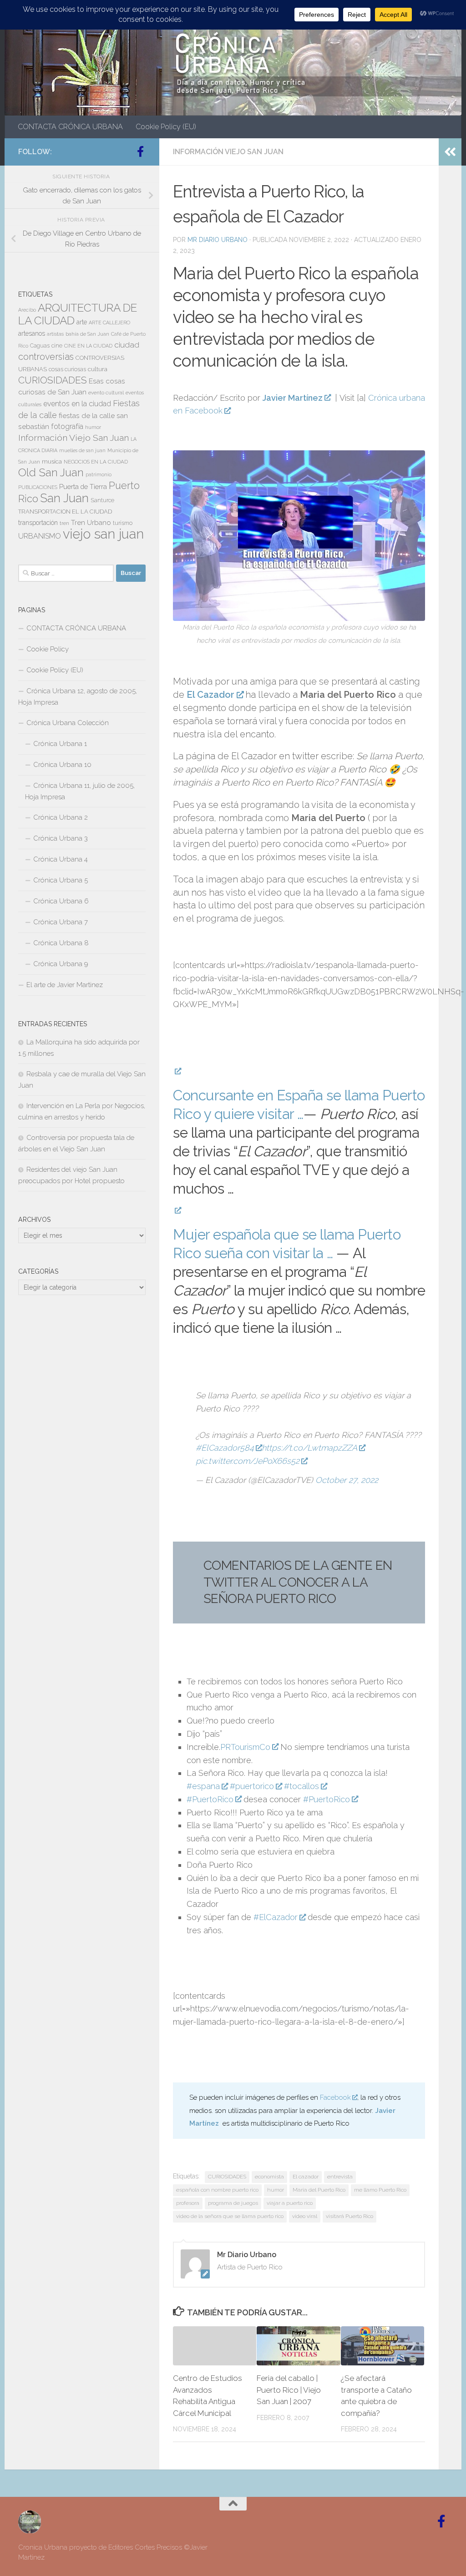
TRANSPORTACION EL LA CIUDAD (65, 512)
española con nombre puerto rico (217, 2190)
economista (269, 2177)
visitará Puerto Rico (349, 2216)
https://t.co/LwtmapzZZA (309, 1448)
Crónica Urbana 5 (61, 880)
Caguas (40, 346)
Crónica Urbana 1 (60, 744)
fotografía (67, 426)
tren (64, 523)
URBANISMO (40, 536)
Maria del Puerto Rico (319, 2190)
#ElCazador (276, 1917)
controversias (46, 357)
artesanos (32, 333)
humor (276, 2190)
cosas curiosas (67, 369)
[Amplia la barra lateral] (450, 152)
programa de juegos (233, 2203)
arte (82, 322)
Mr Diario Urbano (218, 240)
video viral (305, 2216)
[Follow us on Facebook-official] (140, 151)
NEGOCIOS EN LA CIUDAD (96, 462)
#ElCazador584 (225, 1448)
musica (52, 461)
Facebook (335, 2097)
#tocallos (301, 1786)
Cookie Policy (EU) (166, 127)
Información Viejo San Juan (228, 152)
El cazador (306, 2177)
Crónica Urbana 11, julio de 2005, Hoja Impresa (80, 791)
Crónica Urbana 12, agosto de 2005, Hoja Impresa (78, 697)
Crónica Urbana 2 (61, 817)
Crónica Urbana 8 (61, 943)
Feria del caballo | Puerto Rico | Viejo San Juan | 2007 (289, 2390)
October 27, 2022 (347, 1480)
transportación (38, 523)
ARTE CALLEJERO (109, 323)
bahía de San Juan (87, 334)
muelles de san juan (82, 450)
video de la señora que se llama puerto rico (230, 2216)
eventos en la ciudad (77, 404)
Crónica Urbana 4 (61, 859)
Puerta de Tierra (83, 486)
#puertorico (252, 1786)
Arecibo (27, 310)
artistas (55, 334)
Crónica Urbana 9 (61, 964)
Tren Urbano (91, 523)
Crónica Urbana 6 (61, 901)
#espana (203, 1786)
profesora (188, 2203)
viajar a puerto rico (290, 2203)
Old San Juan (51, 473)
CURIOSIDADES (227, 2177)
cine (57, 346)
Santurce (102, 500)
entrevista (340, 2177)
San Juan (64, 498)
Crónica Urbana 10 (62, 765)
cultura (98, 369)
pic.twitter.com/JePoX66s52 (248, 1461)
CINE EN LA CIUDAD (88, 346)
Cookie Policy (48, 649)
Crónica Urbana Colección (68, 723)
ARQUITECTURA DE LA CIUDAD (78, 314)
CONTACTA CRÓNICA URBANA (70, 127)
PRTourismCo (245, 1747)
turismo (123, 523)
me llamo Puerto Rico (380, 2190)
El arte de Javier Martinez (65, 985)
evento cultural (106, 393)
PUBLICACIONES (38, 487)
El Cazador (210, 695)
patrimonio (99, 474)
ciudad (127, 345)
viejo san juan (103, 534)
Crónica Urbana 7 (61, 922)
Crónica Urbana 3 (61, 838)
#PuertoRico (210, 1799)
